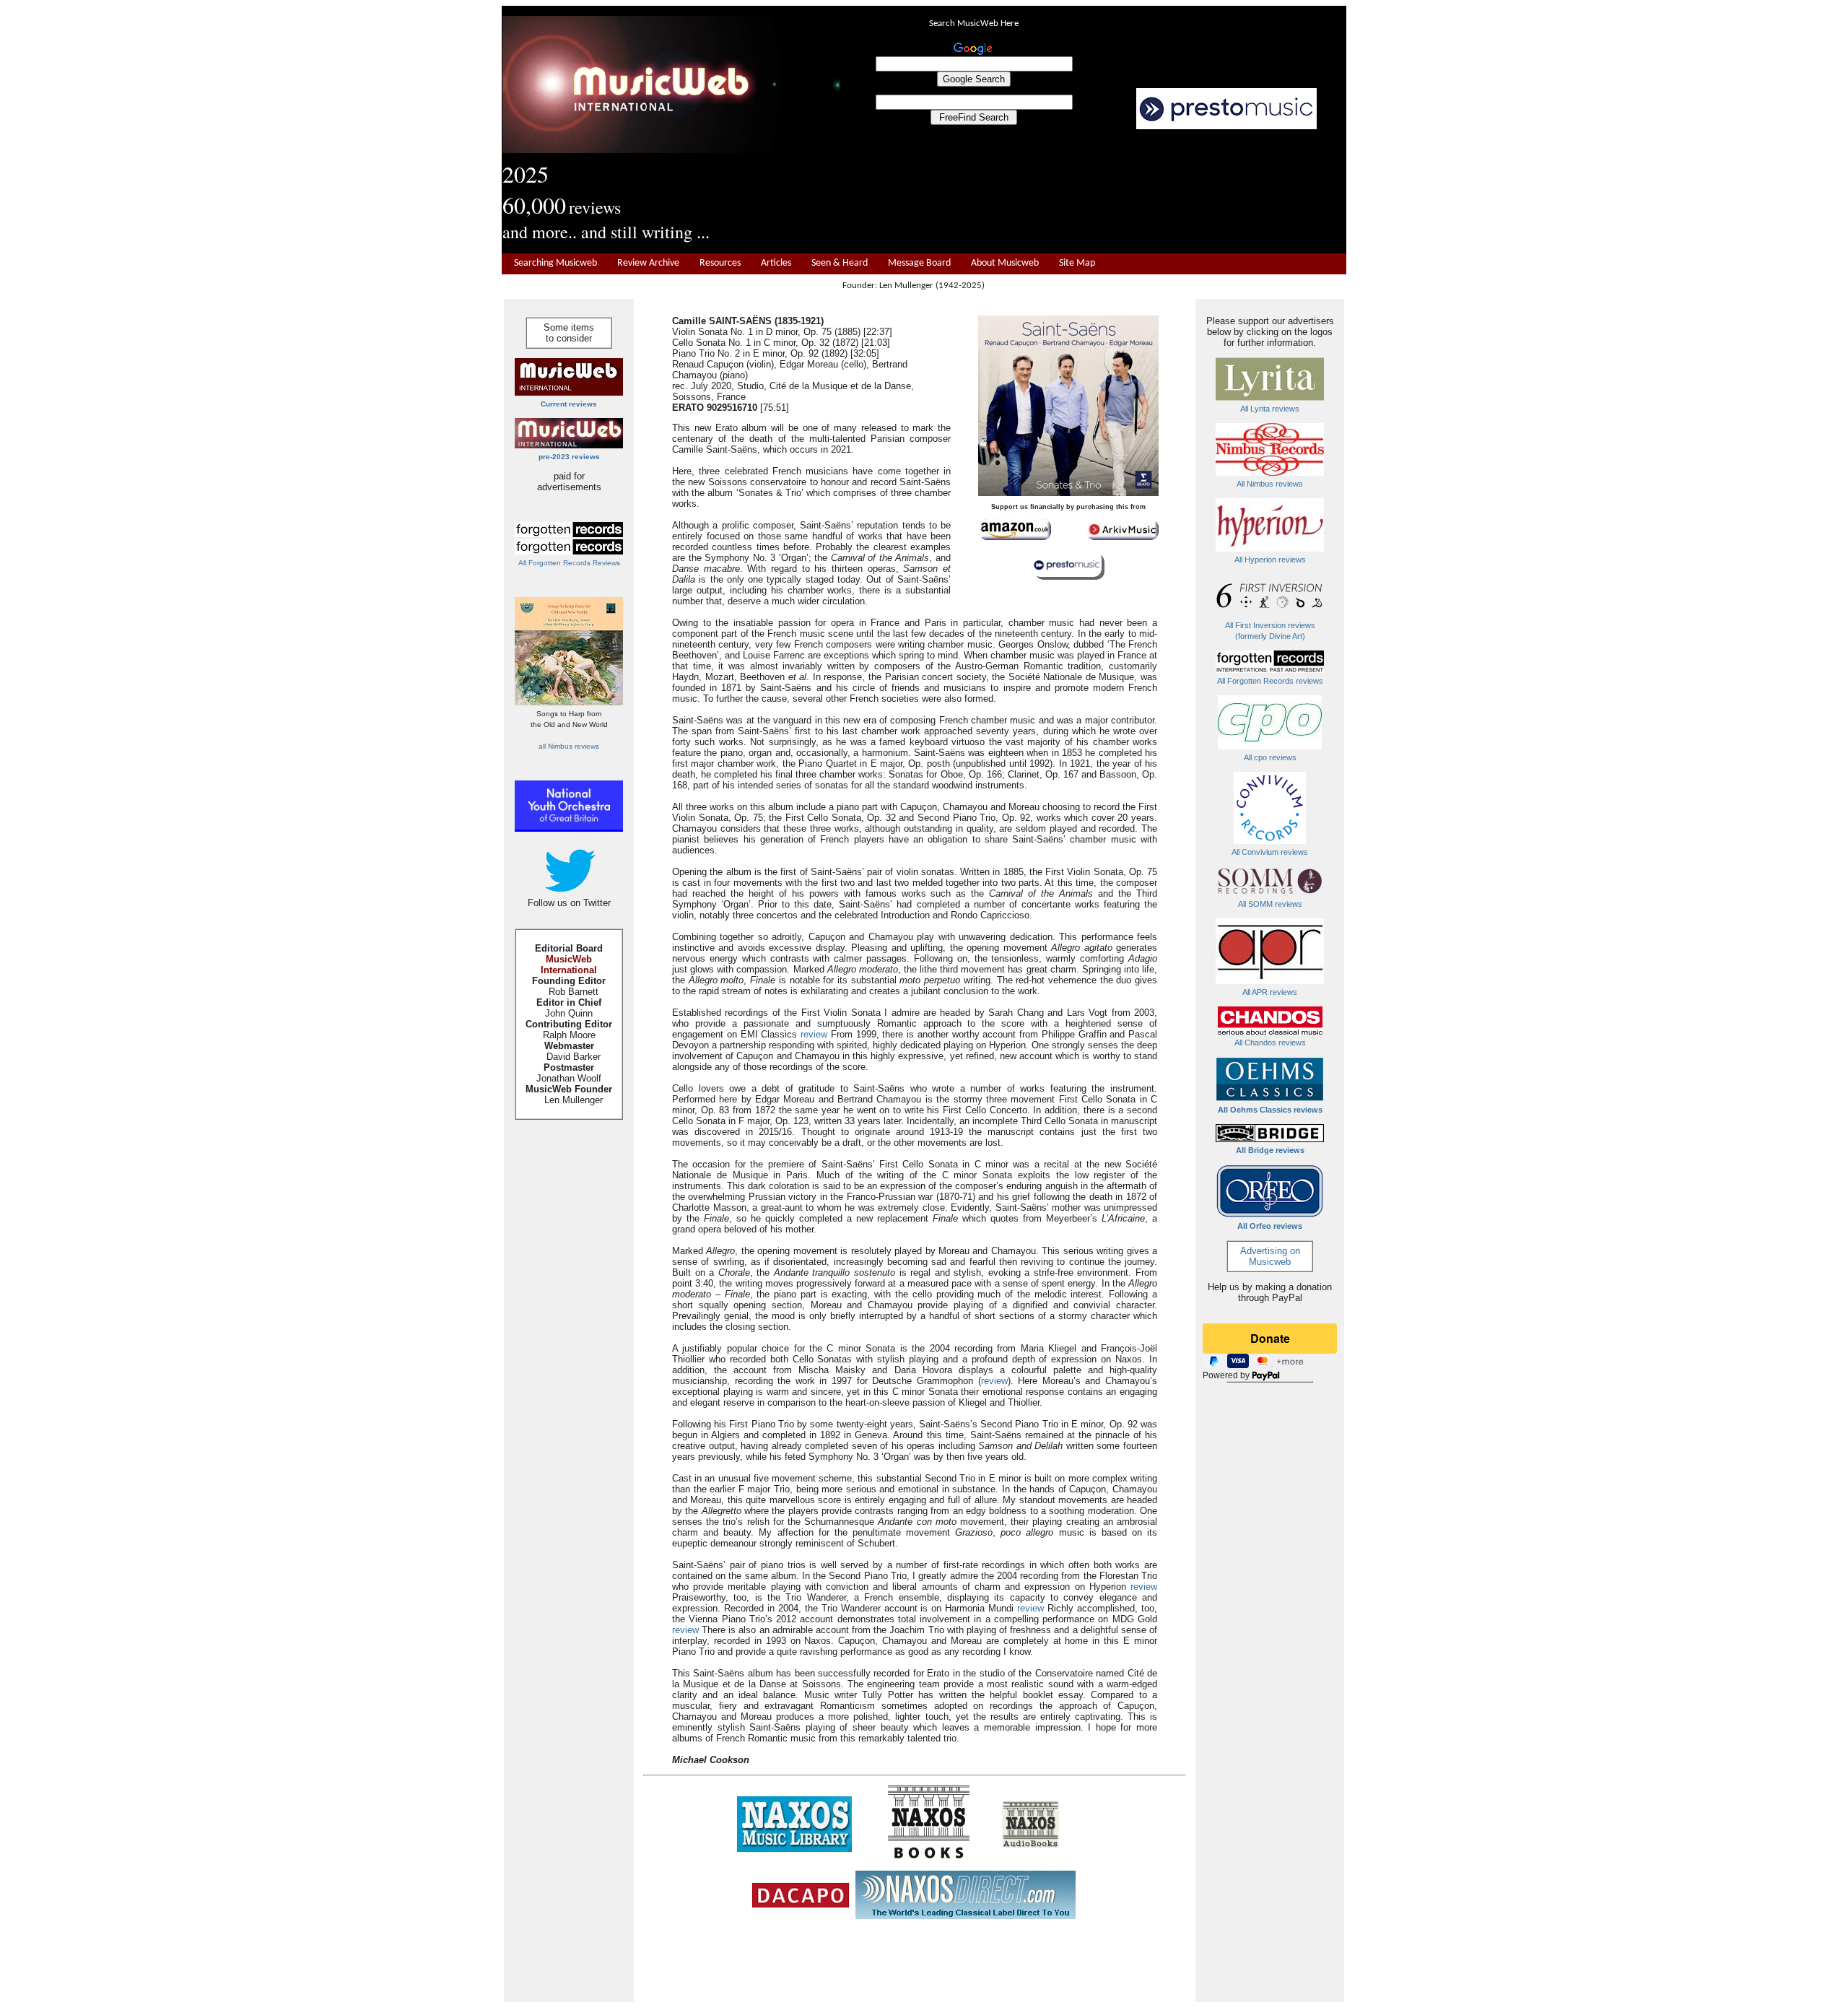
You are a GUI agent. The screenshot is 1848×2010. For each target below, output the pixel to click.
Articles (776, 263)
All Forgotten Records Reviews (569, 563)
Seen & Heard (840, 263)
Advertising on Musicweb (1270, 1256)
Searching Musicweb (555, 263)
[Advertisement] (1094, 192)
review (814, 1034)
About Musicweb (1005, 263)
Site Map (1077, 263)
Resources (720, 263)
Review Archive (648, 263)
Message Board (919, 263)
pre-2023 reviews (569, 457)
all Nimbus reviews (569, 746)
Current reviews (569, 404)
